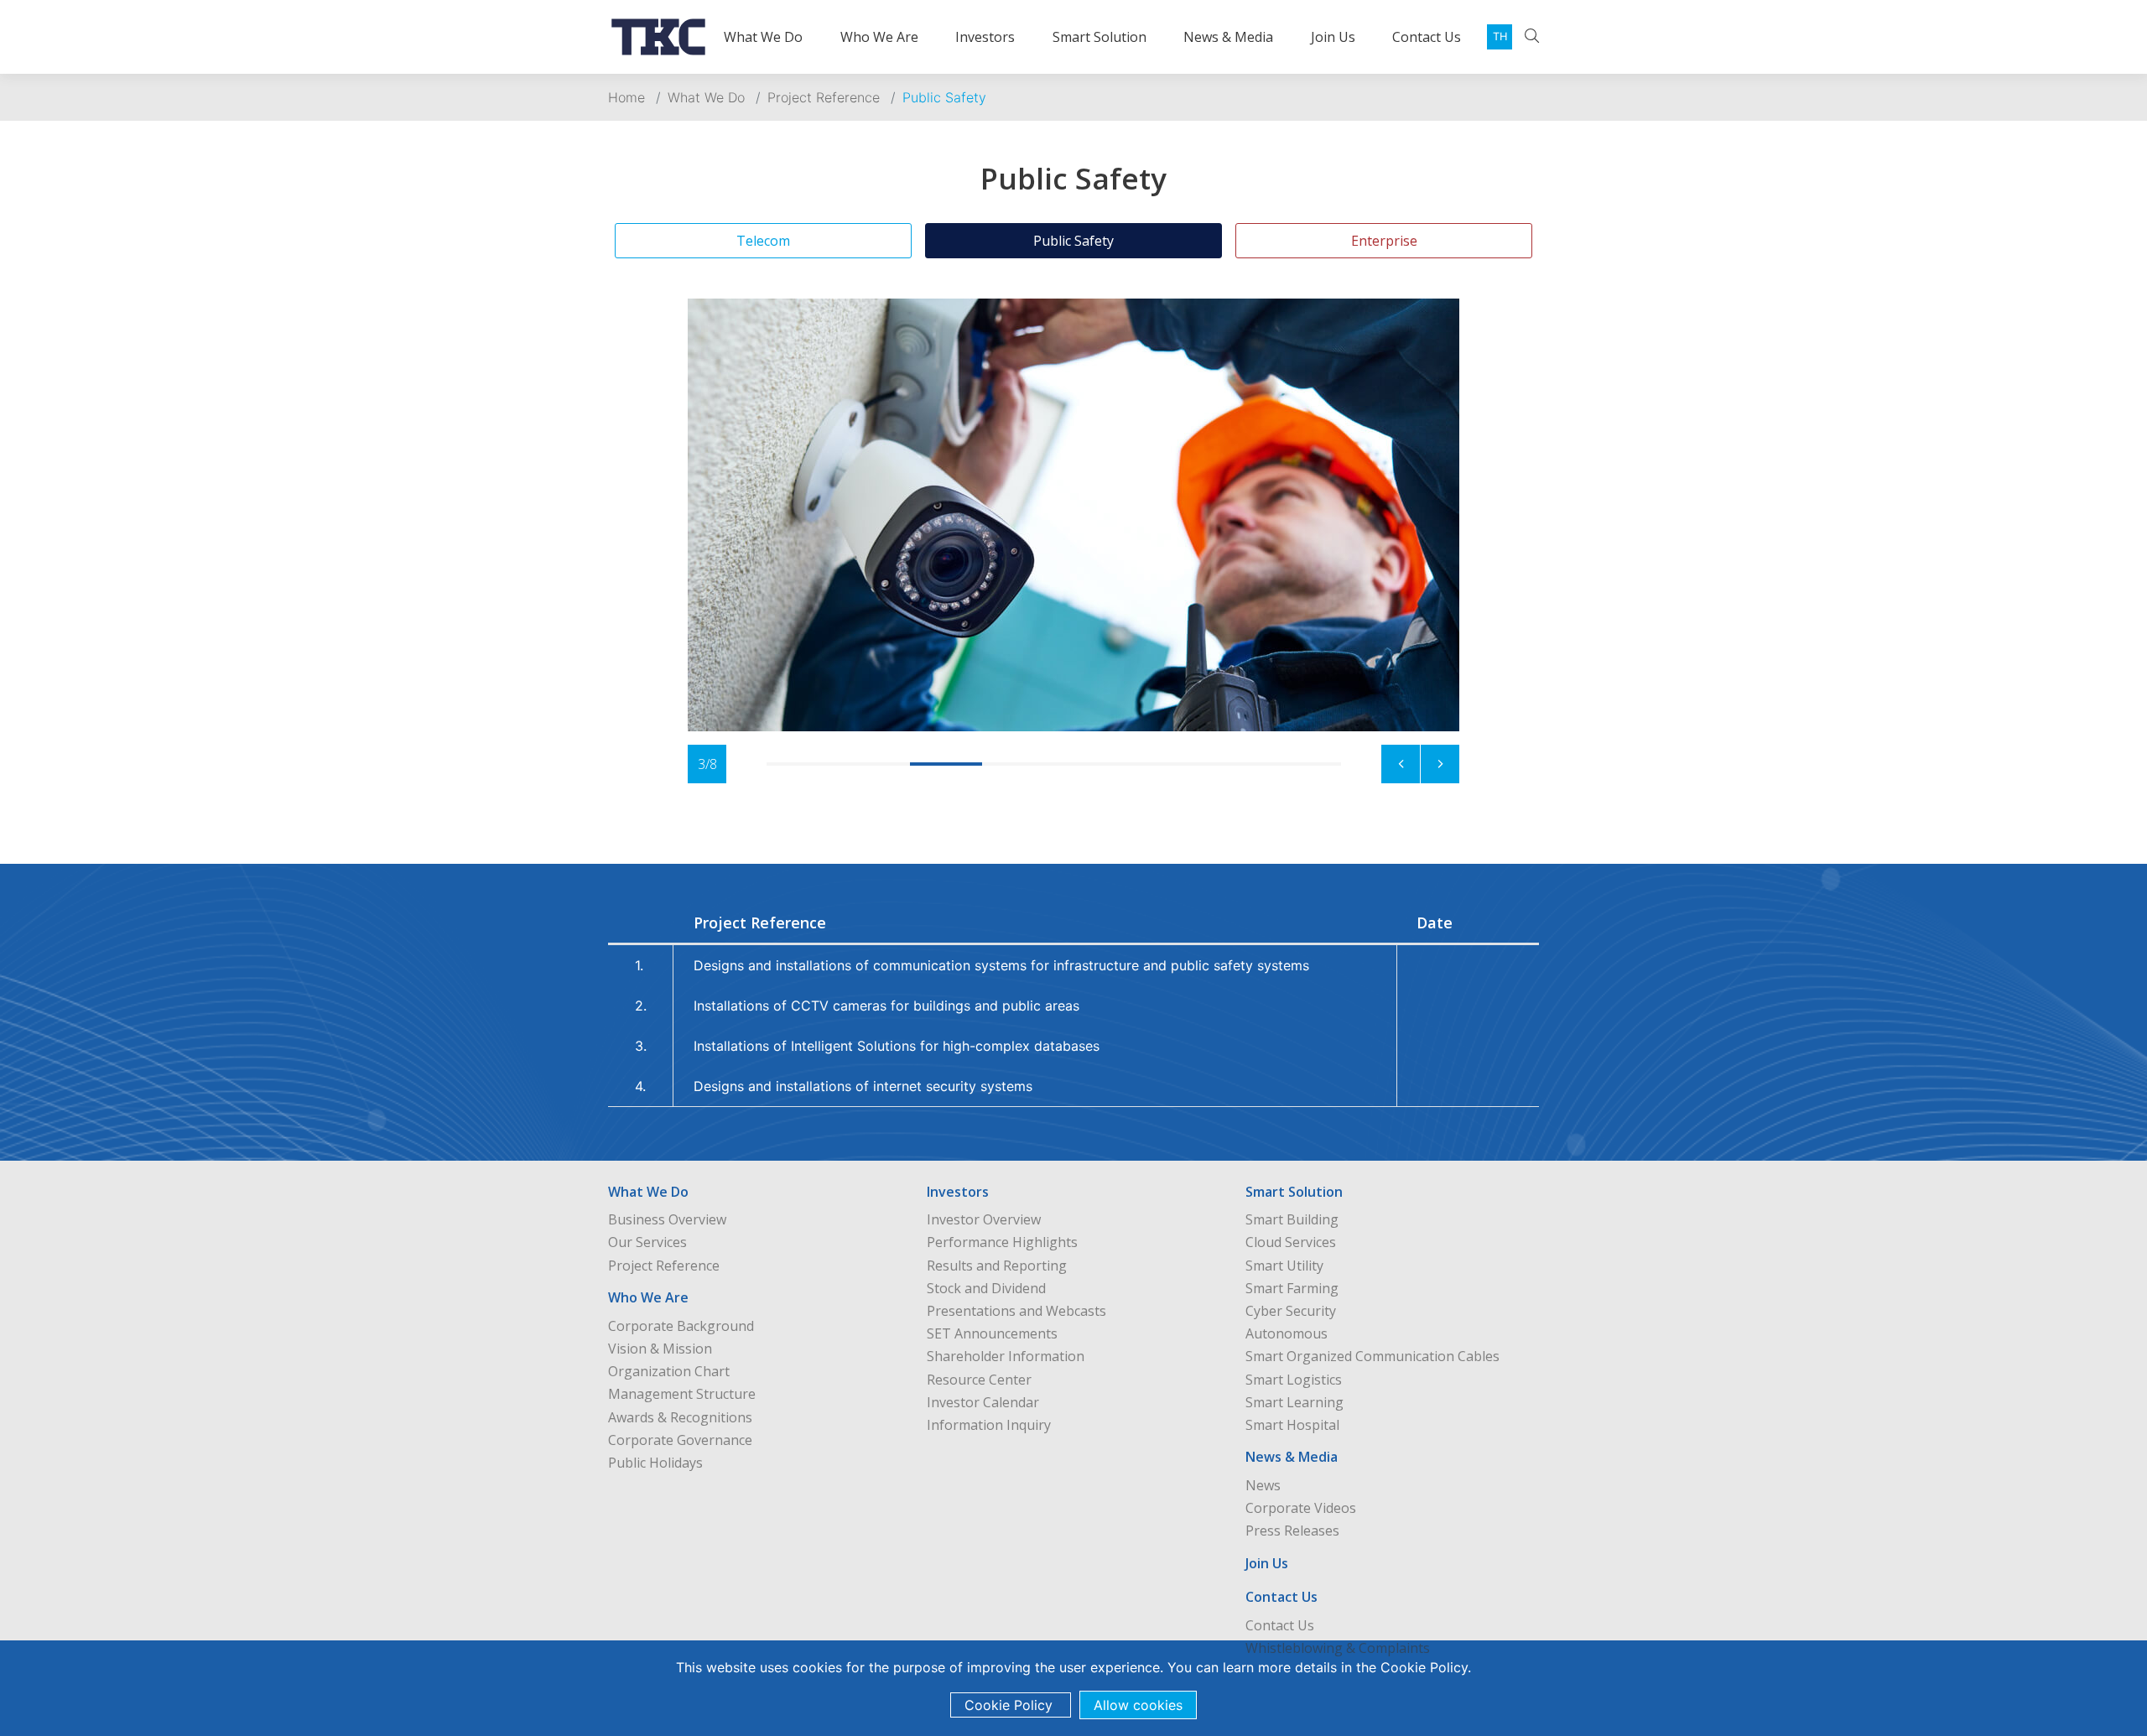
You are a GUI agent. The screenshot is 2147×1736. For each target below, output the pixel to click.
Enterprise (1384, 241)
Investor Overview (984, 1219)
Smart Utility (1284, 1266)
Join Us (1333, 37)
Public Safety (944, 97)
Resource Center (979, 1380)
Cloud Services (1291, 1242)
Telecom (763, 241)
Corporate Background (681, 1326)
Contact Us (1427, 37)
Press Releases (1292, 1531)
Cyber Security (1291, 1311)
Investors (985, 37)
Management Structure (682, 1394)
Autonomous (1287, 1333)
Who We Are (879, 37)
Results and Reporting (997, 1266)
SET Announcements (992, 1333)
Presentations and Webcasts (1016, 1311)
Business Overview (667, 1219)
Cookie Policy (1424, 1667)
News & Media (1228, 37)
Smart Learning (1294, 1402)
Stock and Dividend (986, 1288)
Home (626, 97)
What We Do (763, 37)
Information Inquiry (989, 1425)
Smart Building (1292, 1219)
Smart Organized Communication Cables (1372, 1356)
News (1263, 1485)
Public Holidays (655, 1463)
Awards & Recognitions (680, 1417)
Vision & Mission (660, 1349)
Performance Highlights (1002, 1242)
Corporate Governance (680, 1440)
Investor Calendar (983, 1402)
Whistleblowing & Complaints (1338, 1648)
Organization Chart (669, 1371)
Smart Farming (1292, 1288)
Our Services (647, 1242)
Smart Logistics (1294, 1380)
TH (1500, 36)
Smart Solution (1099, 37)
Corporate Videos (1301, 1508)
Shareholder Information (1006, 1356)
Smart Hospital (1292, 1425)
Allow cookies (1138, 1705)
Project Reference (824, 97)
